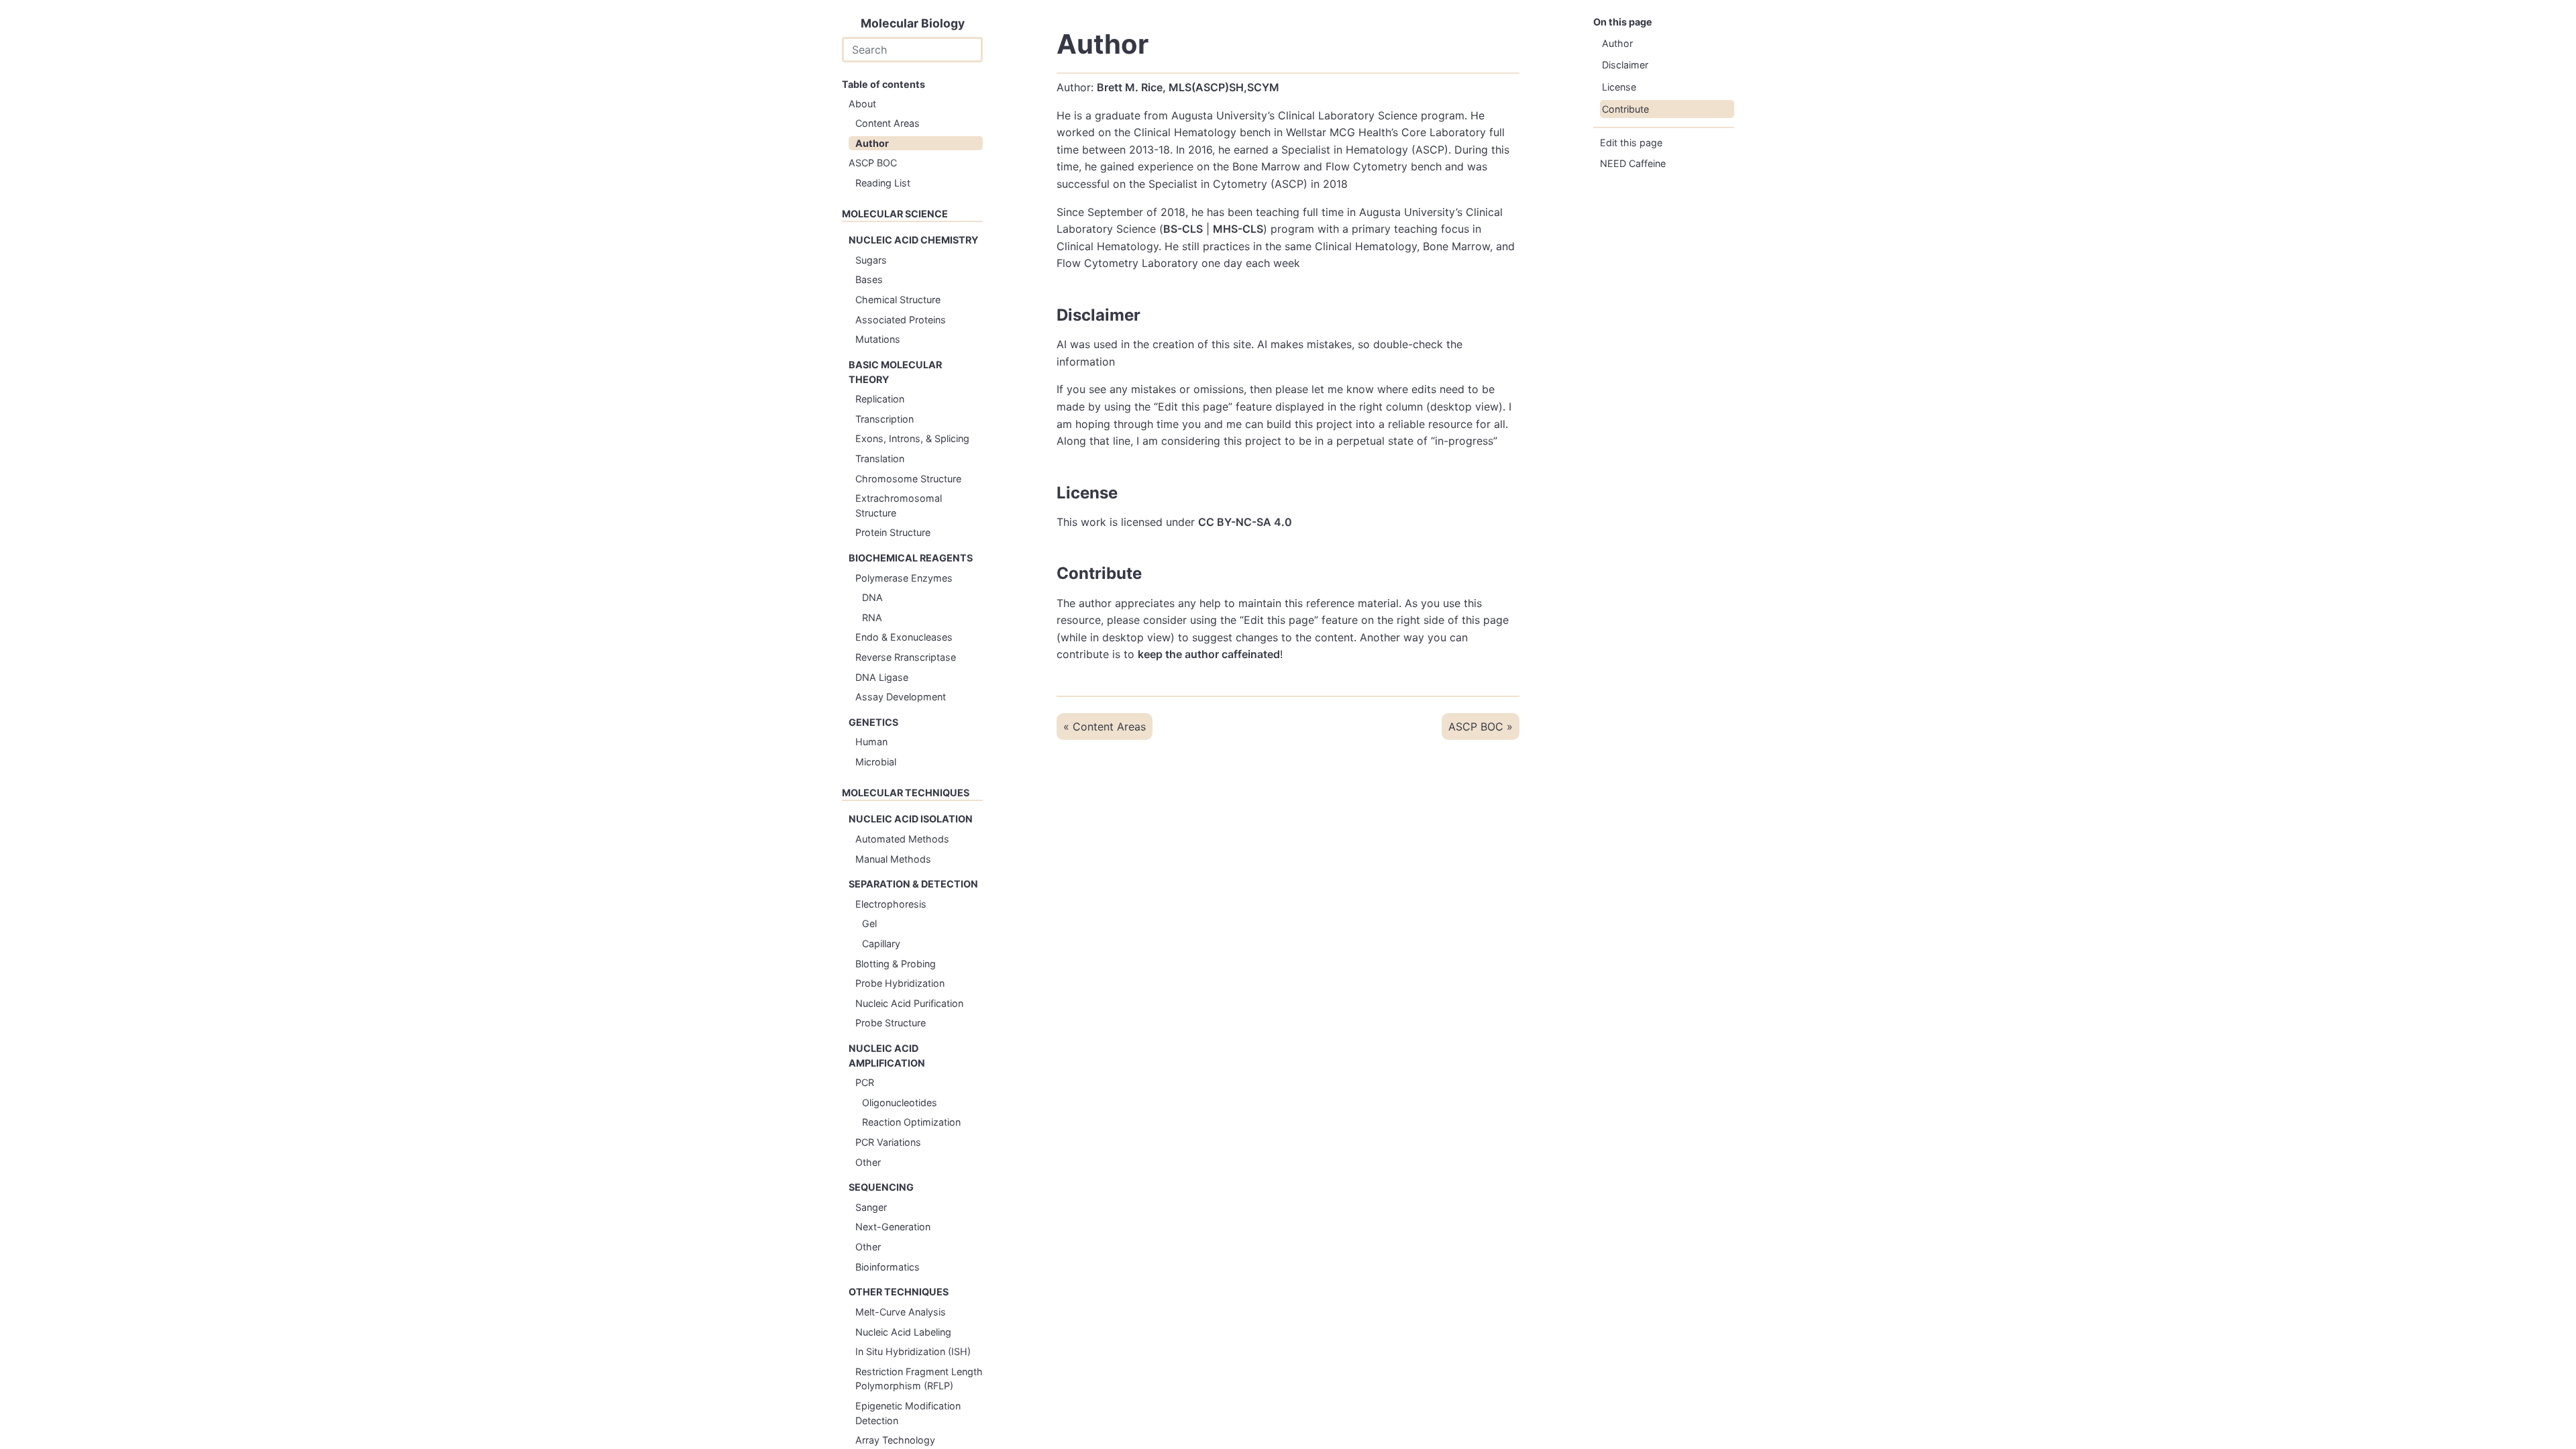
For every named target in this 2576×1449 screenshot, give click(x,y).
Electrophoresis (891, 904)
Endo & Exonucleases (904, 637)
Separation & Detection (913, 884)
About (862, 104)
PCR (865, 1082)
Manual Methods (893, 859)
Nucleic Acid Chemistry (913, 240)
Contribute (1625, 109)
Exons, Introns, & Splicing (912, 438)
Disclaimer (1625, 65)
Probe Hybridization (900, 983)
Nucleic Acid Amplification (887, 1056)
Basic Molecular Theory (895, 372)
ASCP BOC (873, 163)
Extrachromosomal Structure (899, 505)
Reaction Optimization (911, 1122)
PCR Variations (888, 1142)
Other (868, 1162)
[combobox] (912, 50)
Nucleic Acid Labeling (903, 1332)
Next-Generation (893, 1227)
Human (871, 742)
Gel (869, 923)
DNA (872, 597)
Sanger (871, 1207)
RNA (872, 618)
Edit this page (1631, 143)
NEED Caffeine (1633, 163)
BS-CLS (1183, 229)
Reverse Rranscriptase (906, 657)
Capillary (881, 944)
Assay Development (901, 697)
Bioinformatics (888, 1267)
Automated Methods (902, 839)
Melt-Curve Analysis (901, 1312)
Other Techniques (899, 1292)
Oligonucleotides (900, 1103)
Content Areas (888, 123)
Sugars (871, 260)
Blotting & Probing (896, 964)
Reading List (883, 183)
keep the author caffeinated (1209, 654)
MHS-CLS (1238, 229)
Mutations (878, 339)
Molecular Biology (913, 23)
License (1619, 87)
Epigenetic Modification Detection (908, 1413)
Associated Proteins (901, 320)
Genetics (873, 722)
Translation (880, 459)
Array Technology (895, 1440)
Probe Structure (891, 1023)
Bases (869, 279)
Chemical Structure (898, 300)
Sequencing (881, 1187)
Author (872, 143)
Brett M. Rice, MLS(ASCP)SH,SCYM (1188, 87)
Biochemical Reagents (911, 558)
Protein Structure (893, 532)
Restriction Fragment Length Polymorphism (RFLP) (919, 1379)
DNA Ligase (882, 677)
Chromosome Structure (908, 479)
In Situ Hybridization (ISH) (913, 1351)
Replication (880, 399)
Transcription (884, 419)
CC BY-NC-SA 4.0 (1245, 522)
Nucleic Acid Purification (909, 1003)
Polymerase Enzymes (904, 578)
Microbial (876, 762)
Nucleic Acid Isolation (911, 819)
